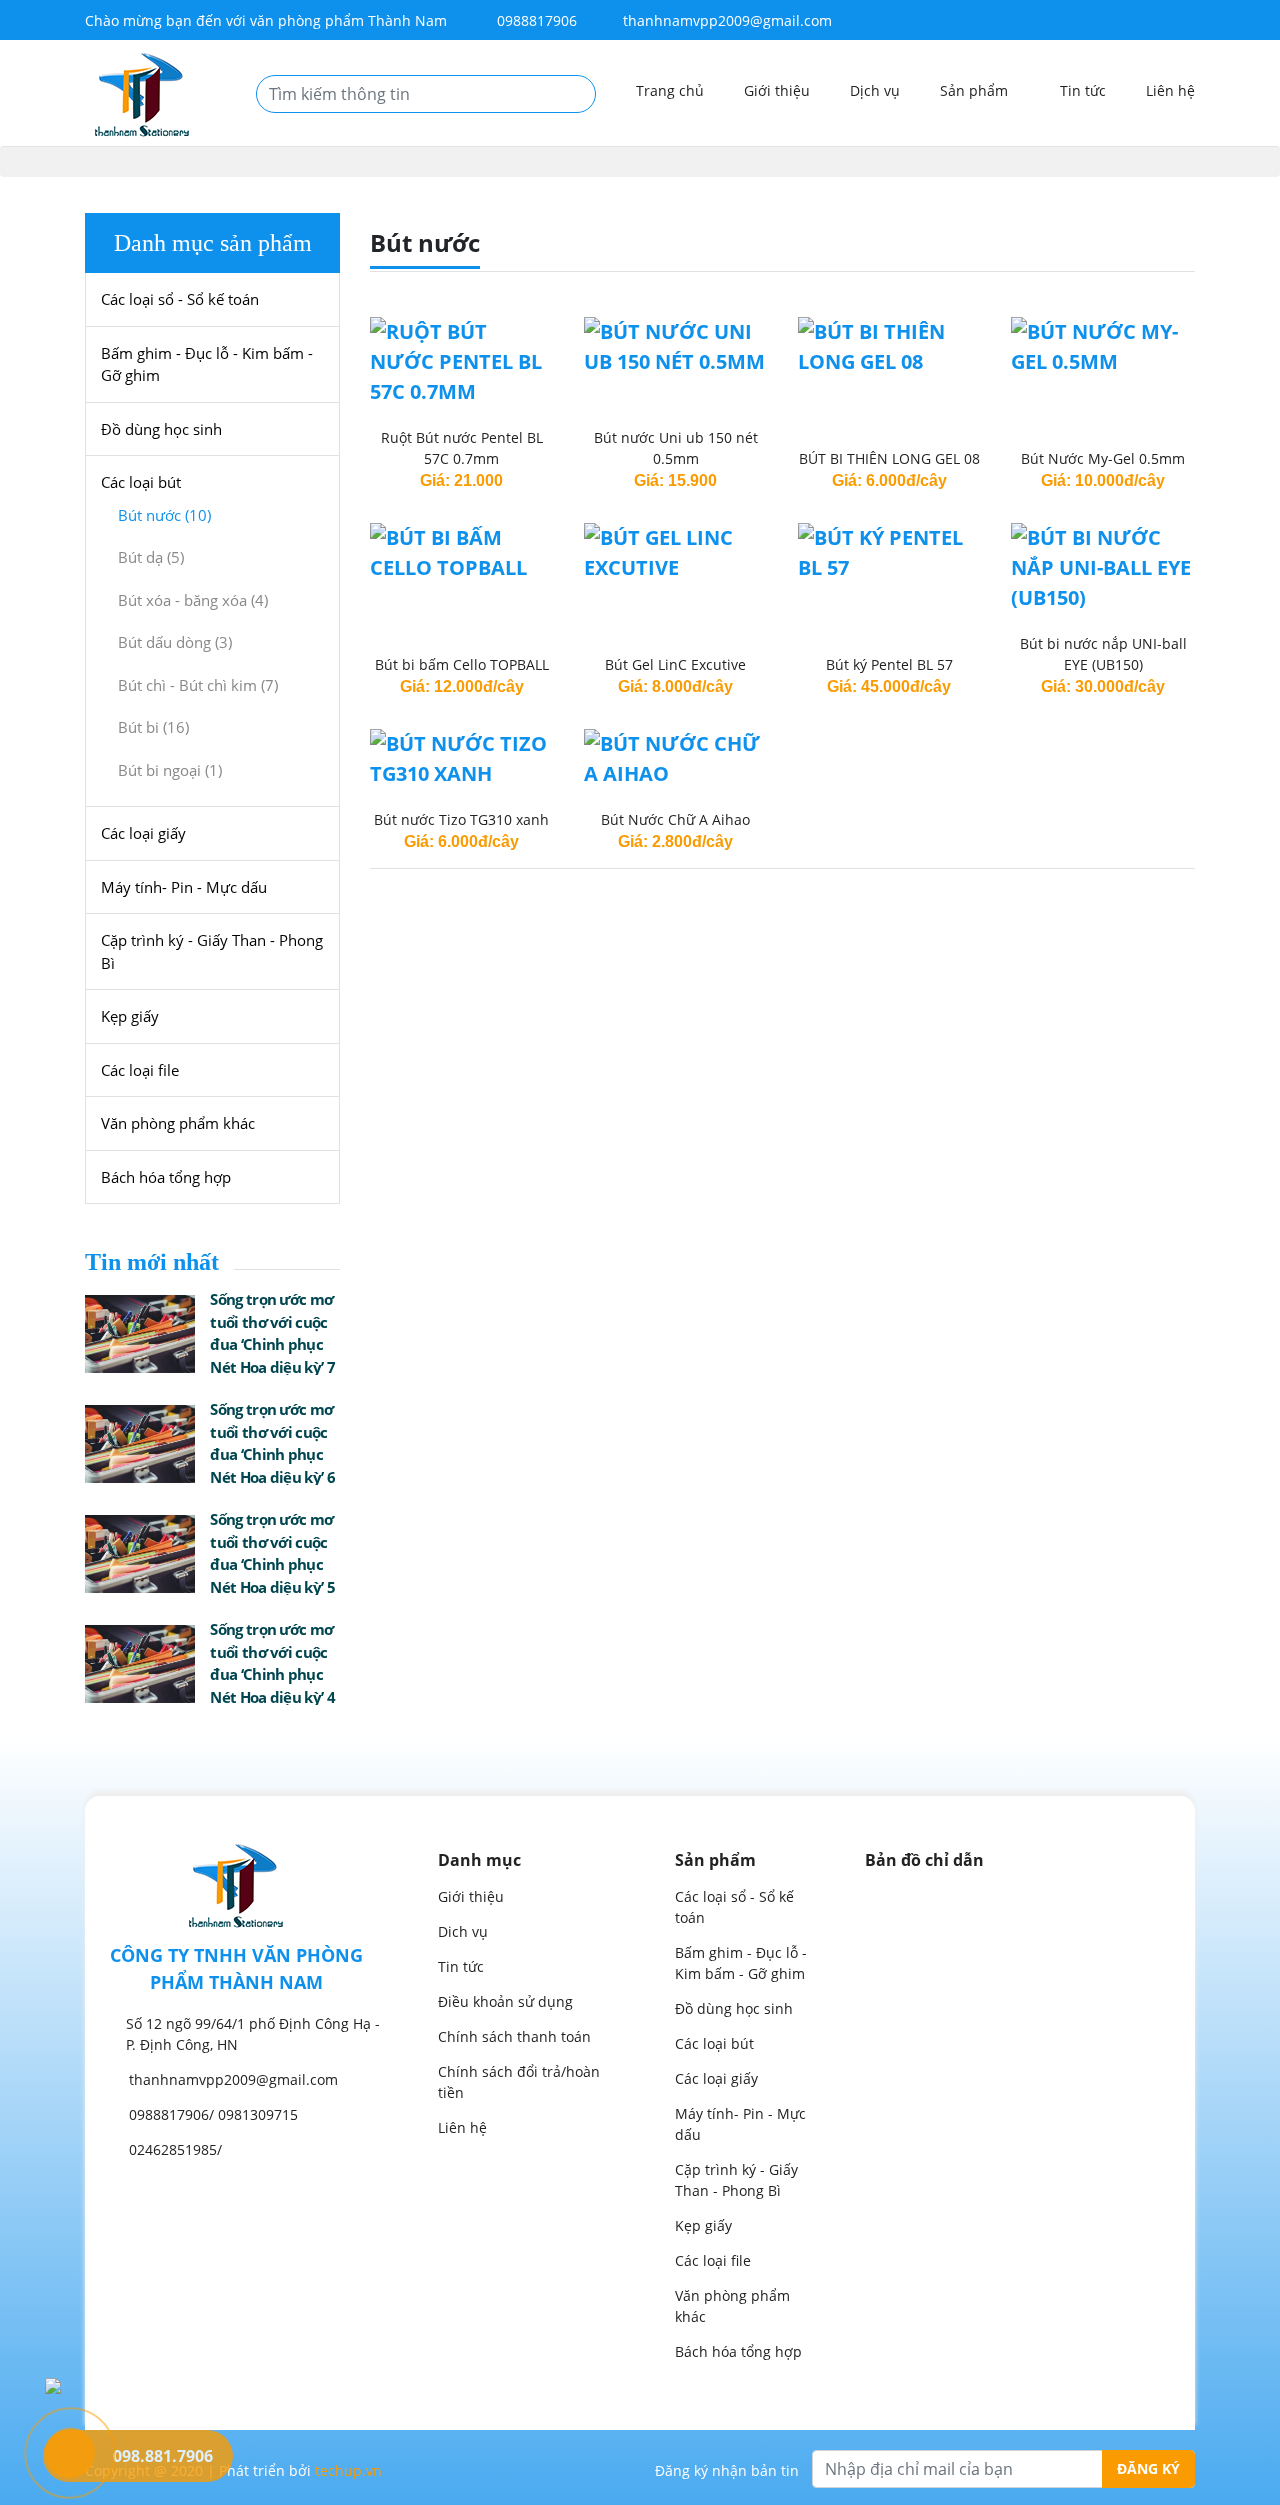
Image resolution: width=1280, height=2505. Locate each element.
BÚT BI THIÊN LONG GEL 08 (889, 458)
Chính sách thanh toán (514, 2036)
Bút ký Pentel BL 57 (889, 664)
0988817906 (535, 20)
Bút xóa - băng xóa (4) (193, 600)
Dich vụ (463, 1931)
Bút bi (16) (153, 727)
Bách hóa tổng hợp (166, 1177)
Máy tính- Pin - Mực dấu (184, 887)
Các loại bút (141, 482)
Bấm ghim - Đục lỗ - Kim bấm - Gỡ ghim (207, 364)
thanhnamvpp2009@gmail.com (727, 20)
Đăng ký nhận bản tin (727, 2470)
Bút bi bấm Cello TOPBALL (462, 664)
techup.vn (348, 2470)
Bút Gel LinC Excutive (675, 664)
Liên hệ (1170, 90)
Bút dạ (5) (151, 557)
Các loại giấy (143, 833)
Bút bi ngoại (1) (170, 770)
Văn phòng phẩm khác (178, 1123)
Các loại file (140, 1070)
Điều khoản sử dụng (505, 2001)
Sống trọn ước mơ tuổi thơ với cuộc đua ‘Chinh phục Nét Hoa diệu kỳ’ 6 (272, 1443)
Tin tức (1083, 90)
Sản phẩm (976, 90)
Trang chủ (670, 90)
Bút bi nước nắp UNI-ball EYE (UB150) (1103, 654)
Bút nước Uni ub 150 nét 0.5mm (676, 448)
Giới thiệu (777, 90)
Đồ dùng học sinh (161, 429)
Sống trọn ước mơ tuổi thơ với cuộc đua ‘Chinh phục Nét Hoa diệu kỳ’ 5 (272, 1553)
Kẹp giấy (130, 1016)
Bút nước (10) (164, 515)
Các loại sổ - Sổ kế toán (180, 299)
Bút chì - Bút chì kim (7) (198, 685)
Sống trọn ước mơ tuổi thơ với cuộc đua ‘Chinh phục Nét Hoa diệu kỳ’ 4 (272, 1663)
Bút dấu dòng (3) (175, 642)
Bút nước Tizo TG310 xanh (461, 819)
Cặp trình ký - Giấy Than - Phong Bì (212, 951)
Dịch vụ (875, 90)
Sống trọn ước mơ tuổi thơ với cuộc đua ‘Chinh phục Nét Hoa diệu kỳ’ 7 (272, 1333)
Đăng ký (1148, 2468)
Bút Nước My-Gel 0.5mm (1103, 458)
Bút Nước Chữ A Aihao (675, 819)
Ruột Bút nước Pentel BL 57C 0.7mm (462, 448)
